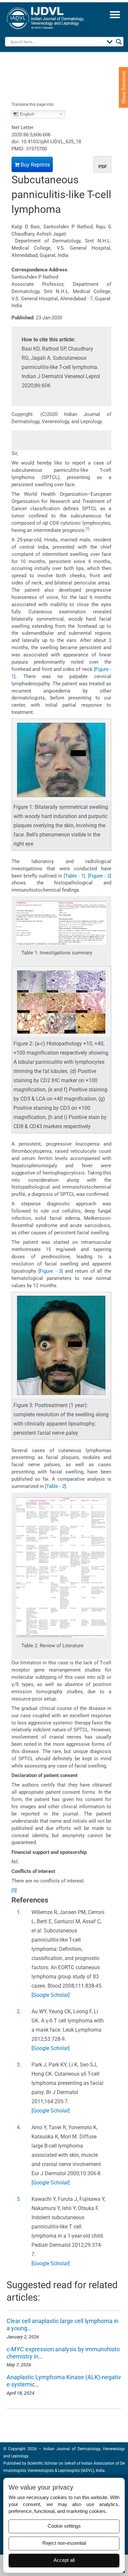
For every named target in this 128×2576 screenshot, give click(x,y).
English (26, 114)
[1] (88, 529)
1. (19, 1912)
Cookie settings (64, 2526)
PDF (103, 167)
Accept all (64, 2560)
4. (19, 2127)
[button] (115, 14)
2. (19, 2011)
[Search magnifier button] (119, 42)
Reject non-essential (64, 2543)
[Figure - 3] (51, 1271)
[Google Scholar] (51, 1995)
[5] (14, 1890)
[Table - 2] (55, 1486)
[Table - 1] (75, 876)
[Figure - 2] (100, 876)
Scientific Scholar (42, 2463)
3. (19, 2065)
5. (19, 2199)
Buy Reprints (35, 165)
